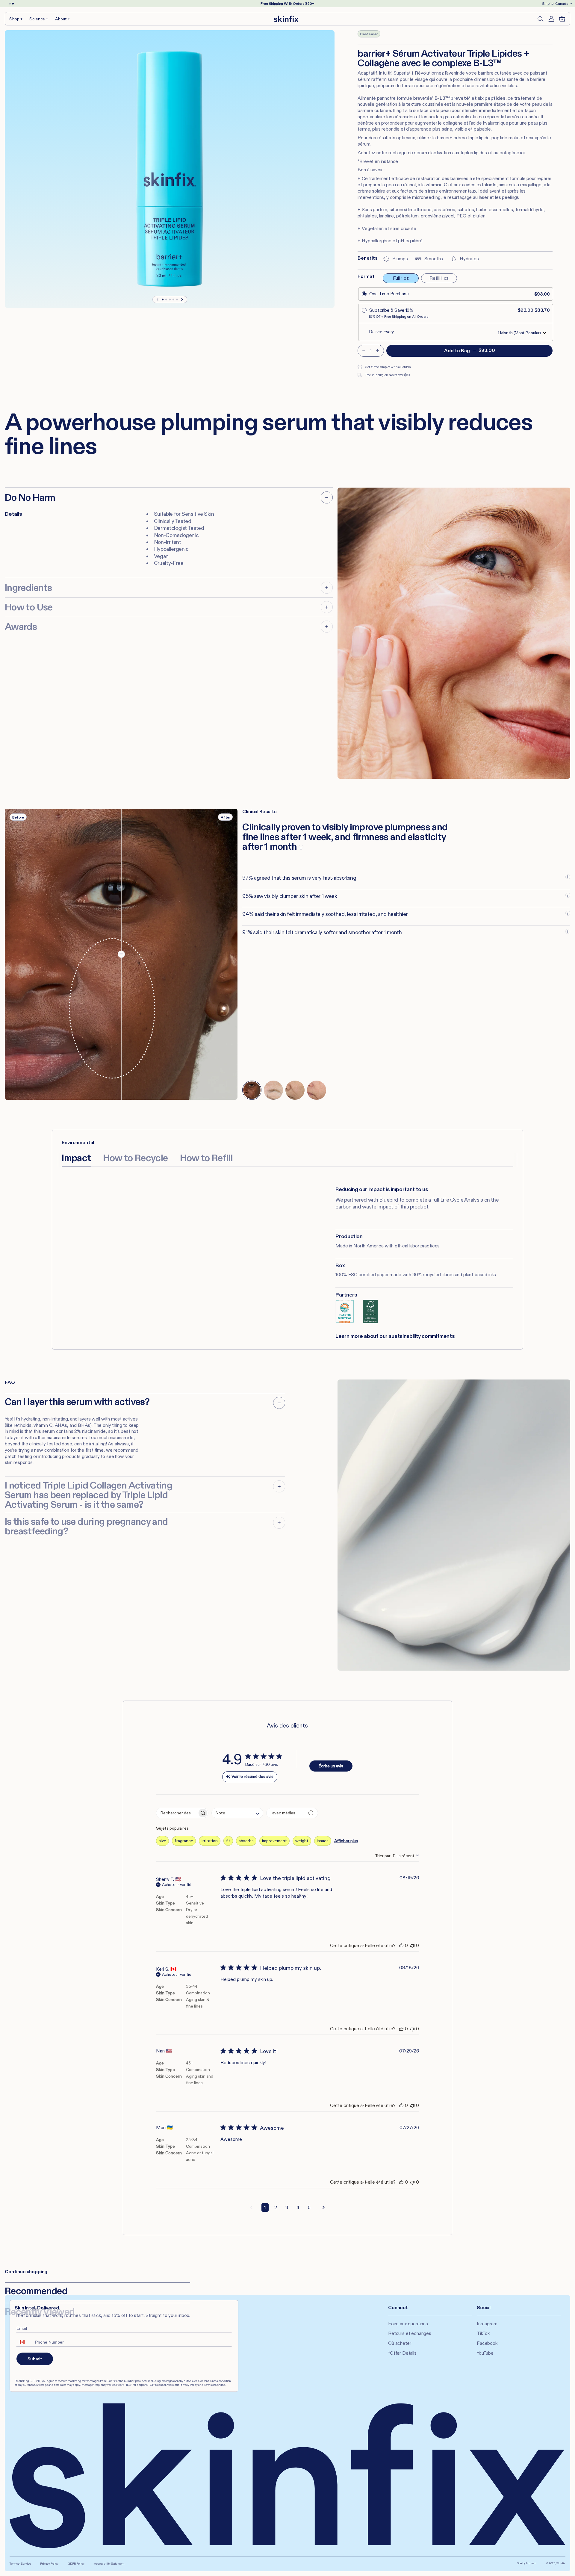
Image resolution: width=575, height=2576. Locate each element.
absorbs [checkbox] (246, 1841)
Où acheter (400, 2343)
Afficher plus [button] (346, 1841)
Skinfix (561, 2563)
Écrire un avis (331, 1766)
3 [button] (287, 2207)
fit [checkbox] (228, 1841)
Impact (76, 1158)
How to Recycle (136, 1158)
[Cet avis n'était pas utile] (412, 1945)
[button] (16, 19)
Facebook (487, 2343)
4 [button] (298, 2207)
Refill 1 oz (439, 278)
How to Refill (206, 1158)
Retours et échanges (410, 2333)
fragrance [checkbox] (184, 1841)
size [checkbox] (162, 1841)
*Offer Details (402, 2353)
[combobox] (237, 1813)
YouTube (485, 2353)
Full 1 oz (401, 278)
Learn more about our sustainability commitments (395, 1336)
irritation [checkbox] (210, 1841)
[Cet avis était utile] (401, 1945)
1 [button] (265, 2207)
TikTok (483, 2333)
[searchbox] (177, 1813)
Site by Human (527, 2563)
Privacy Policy (49, 2564)
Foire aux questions (408, 2324)
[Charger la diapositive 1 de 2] (10, 4)
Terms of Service (20, 2564)
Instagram (487, 2324)
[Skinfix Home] (286, 19)
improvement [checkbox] (274, 1841)
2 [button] (276, 2207)
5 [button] (309, 2207)
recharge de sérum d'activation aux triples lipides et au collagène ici (457, 153)
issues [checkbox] (323, 1841)
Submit (35, 2359)
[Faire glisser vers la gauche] (158, 300)
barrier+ (445, 138)
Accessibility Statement (109, 2564)
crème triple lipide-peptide (480, 138)
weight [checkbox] (302, 1841)
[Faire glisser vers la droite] (182, 300)
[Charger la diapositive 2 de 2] (13, 4)
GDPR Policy (76, 2564)
